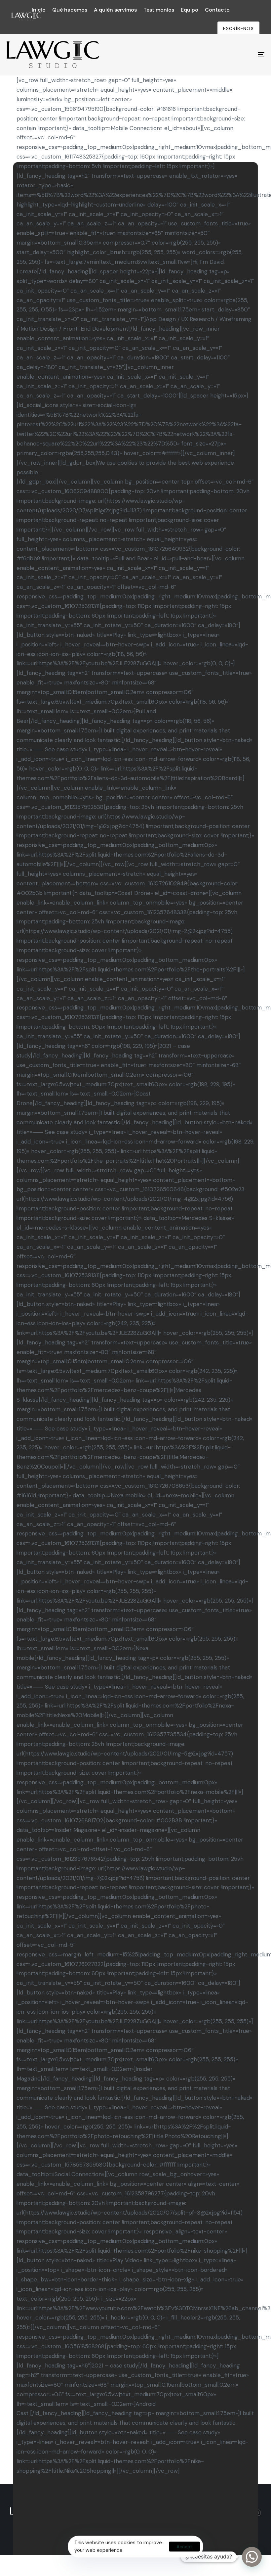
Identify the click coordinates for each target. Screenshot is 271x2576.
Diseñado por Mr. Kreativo (135, 2515)
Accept (184, 2547)
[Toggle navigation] (221, 55)
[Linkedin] (228, 2513)
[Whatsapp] (243, 2513)
